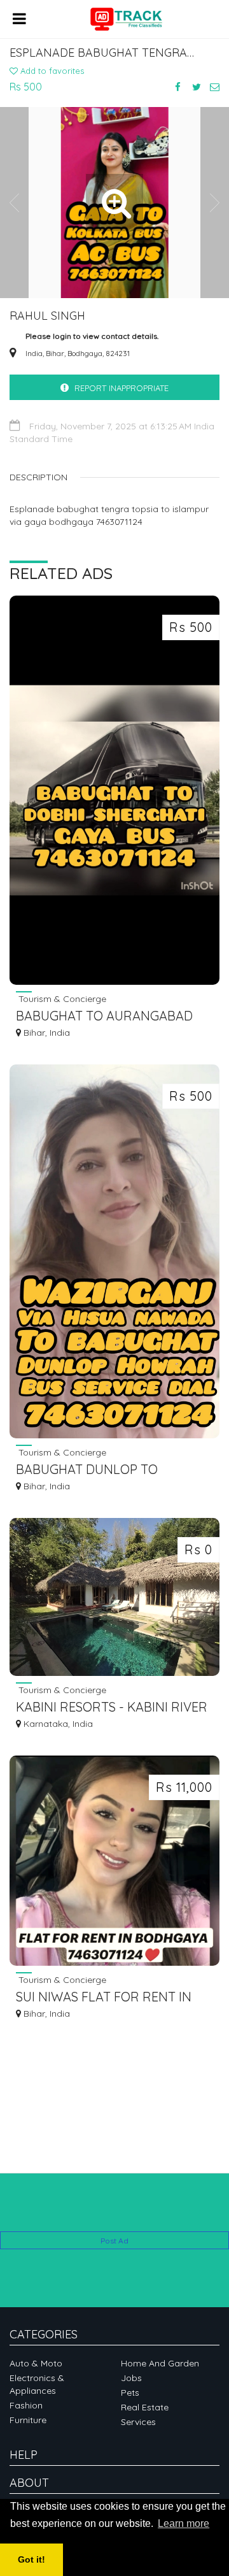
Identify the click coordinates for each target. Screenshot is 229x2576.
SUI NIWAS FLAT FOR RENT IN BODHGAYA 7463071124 (104, 1998)
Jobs (131, 2378)
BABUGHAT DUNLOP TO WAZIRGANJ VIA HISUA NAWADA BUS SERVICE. (114, 1470)
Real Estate (145, 2407)
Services (138, 2422)
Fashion (26, 2405)
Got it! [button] (31, 2559)
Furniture (28, 2420)
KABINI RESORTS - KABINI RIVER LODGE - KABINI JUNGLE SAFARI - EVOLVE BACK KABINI (112, 1708)
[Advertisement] (114, 2212)
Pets (130, 2393)
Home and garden (160, 2363)
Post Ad (114, 2241)
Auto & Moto (36, 2363)
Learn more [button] (184, 2523)
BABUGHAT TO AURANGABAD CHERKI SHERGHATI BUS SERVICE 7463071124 (114, 1017)
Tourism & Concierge (61, 998)
